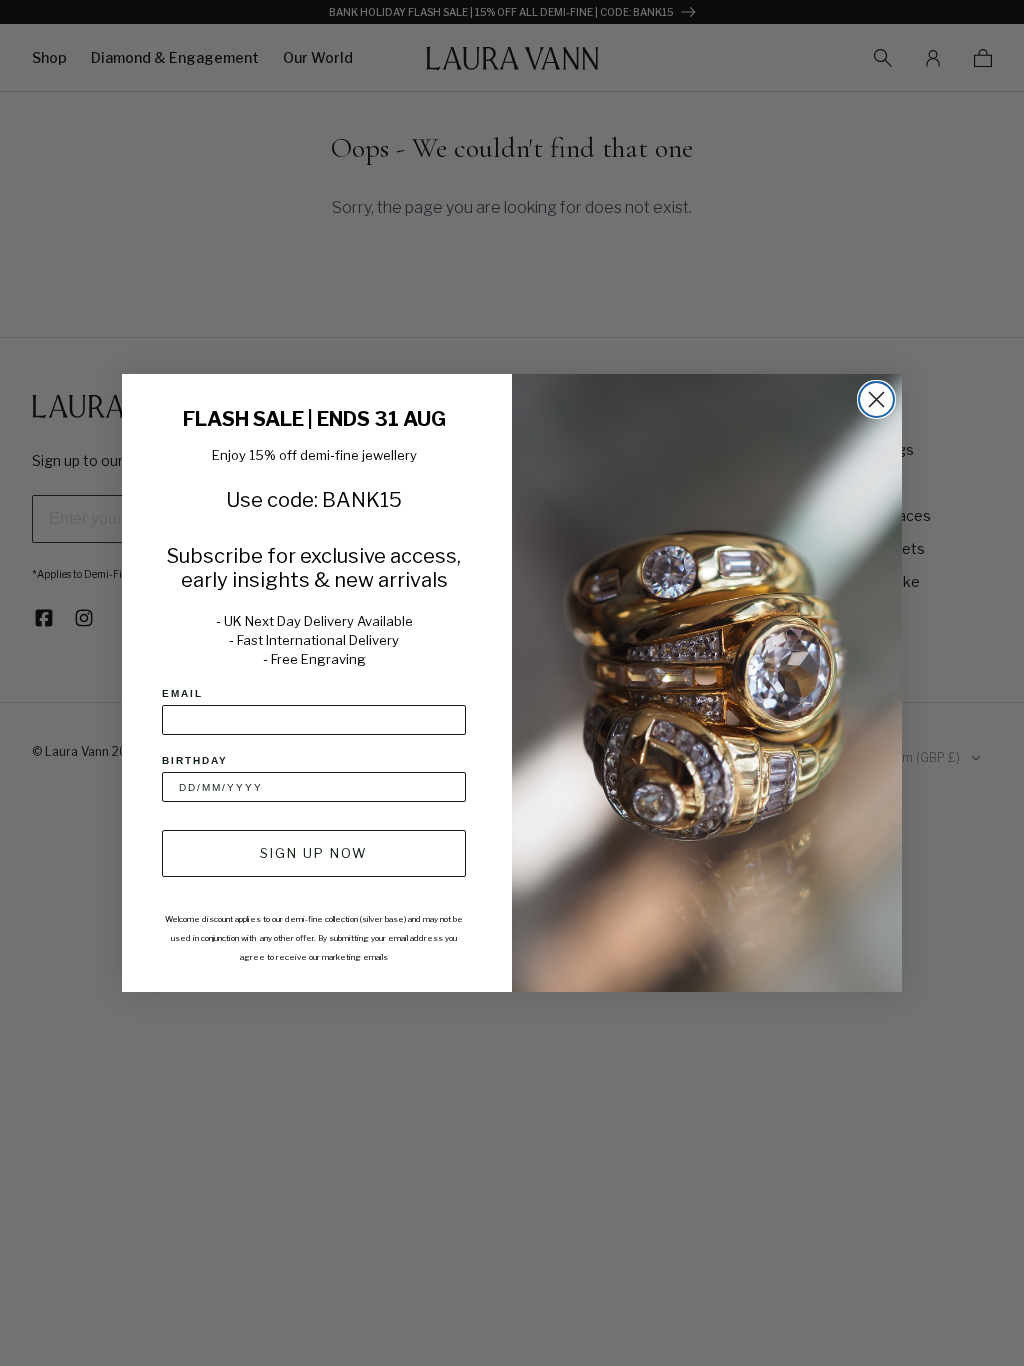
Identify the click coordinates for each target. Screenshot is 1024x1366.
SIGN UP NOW (314, 853)
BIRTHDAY (195, 760)
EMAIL (182, 693)
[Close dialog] (876, 399)
